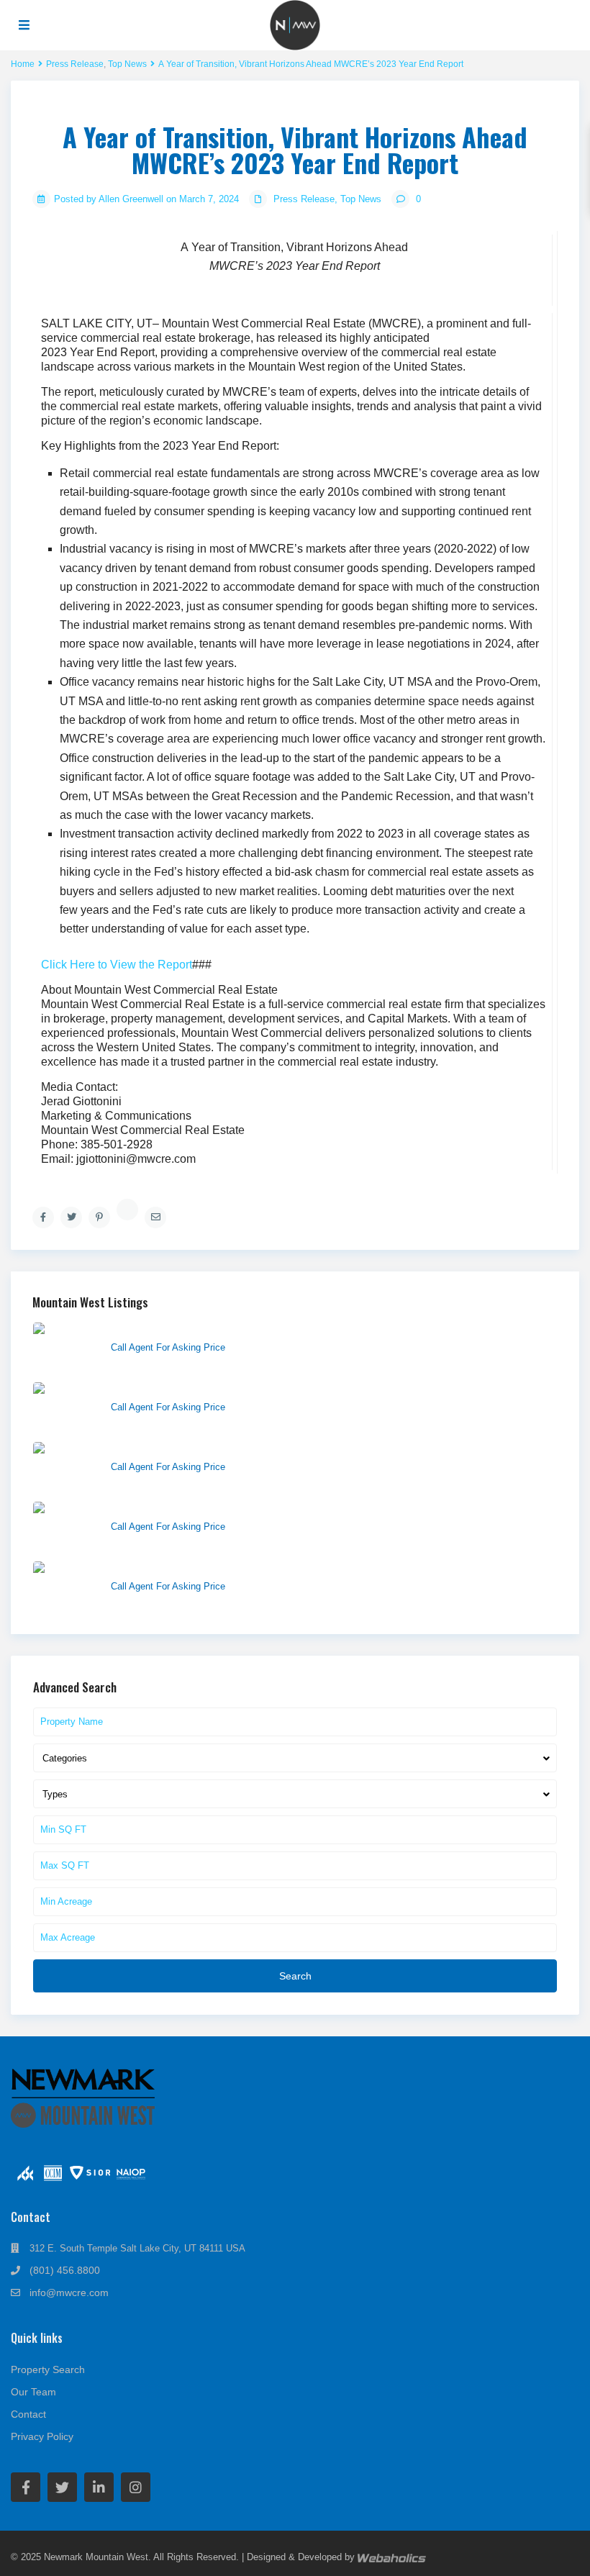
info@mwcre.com (69, 2292)
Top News (361, 199)
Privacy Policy (42, 2436)
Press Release (304, 199)
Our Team (33, 2392)
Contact (28, 2414)
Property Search (48, 2369)
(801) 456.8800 (65, 2270)
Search (295, 1976)
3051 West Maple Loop (164, 1449)
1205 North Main (149, 1569)
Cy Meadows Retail (155, 1330)
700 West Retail (147, 1509)
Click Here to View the (117, 965)
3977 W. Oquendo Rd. (162, 1389)
